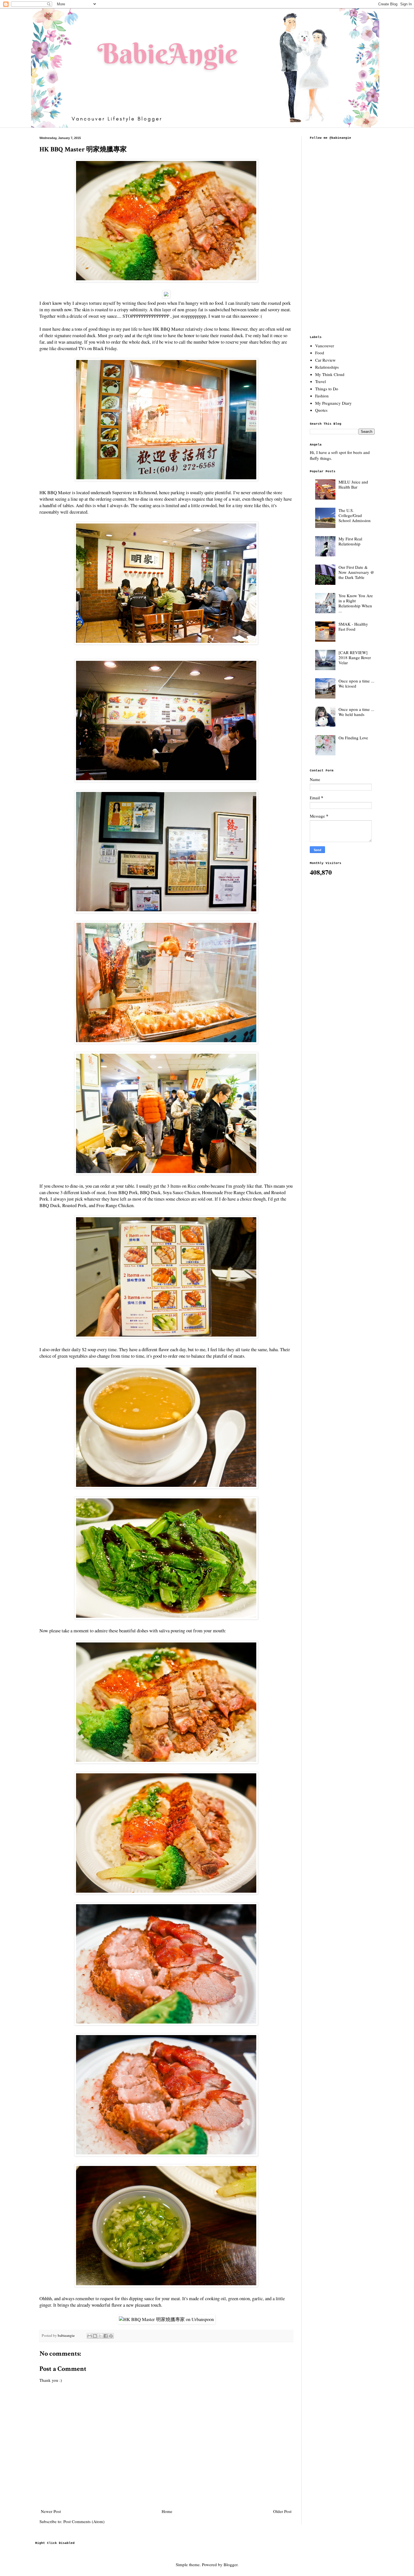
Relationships (327, 367)
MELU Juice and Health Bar (353, 484)
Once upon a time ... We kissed (356, 683)
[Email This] (90, 2336)
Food (320, 353)
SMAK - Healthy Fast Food (353, 626)
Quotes (321, 410)
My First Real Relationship (350, 541)
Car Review (325, 360)
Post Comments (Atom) (84, 2521)
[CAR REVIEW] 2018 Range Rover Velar (355, 657)
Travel (320, 381)
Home (167, 2511)
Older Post (282, 2511)
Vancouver (325, 346)
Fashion (322, 396)
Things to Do (327, 389)
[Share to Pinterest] (111, 2336)
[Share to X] (100, 2336)
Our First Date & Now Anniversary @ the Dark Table (356, 572)
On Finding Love (353, 738)
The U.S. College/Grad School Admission (355, 515)
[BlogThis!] (95, 2336)
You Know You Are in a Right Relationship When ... (356, 603)
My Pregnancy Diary (333, 403)
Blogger (231, 2564)
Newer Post (51, 2511)
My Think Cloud (330, 374)
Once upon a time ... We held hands (356, 712)
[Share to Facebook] (106, 2336)
